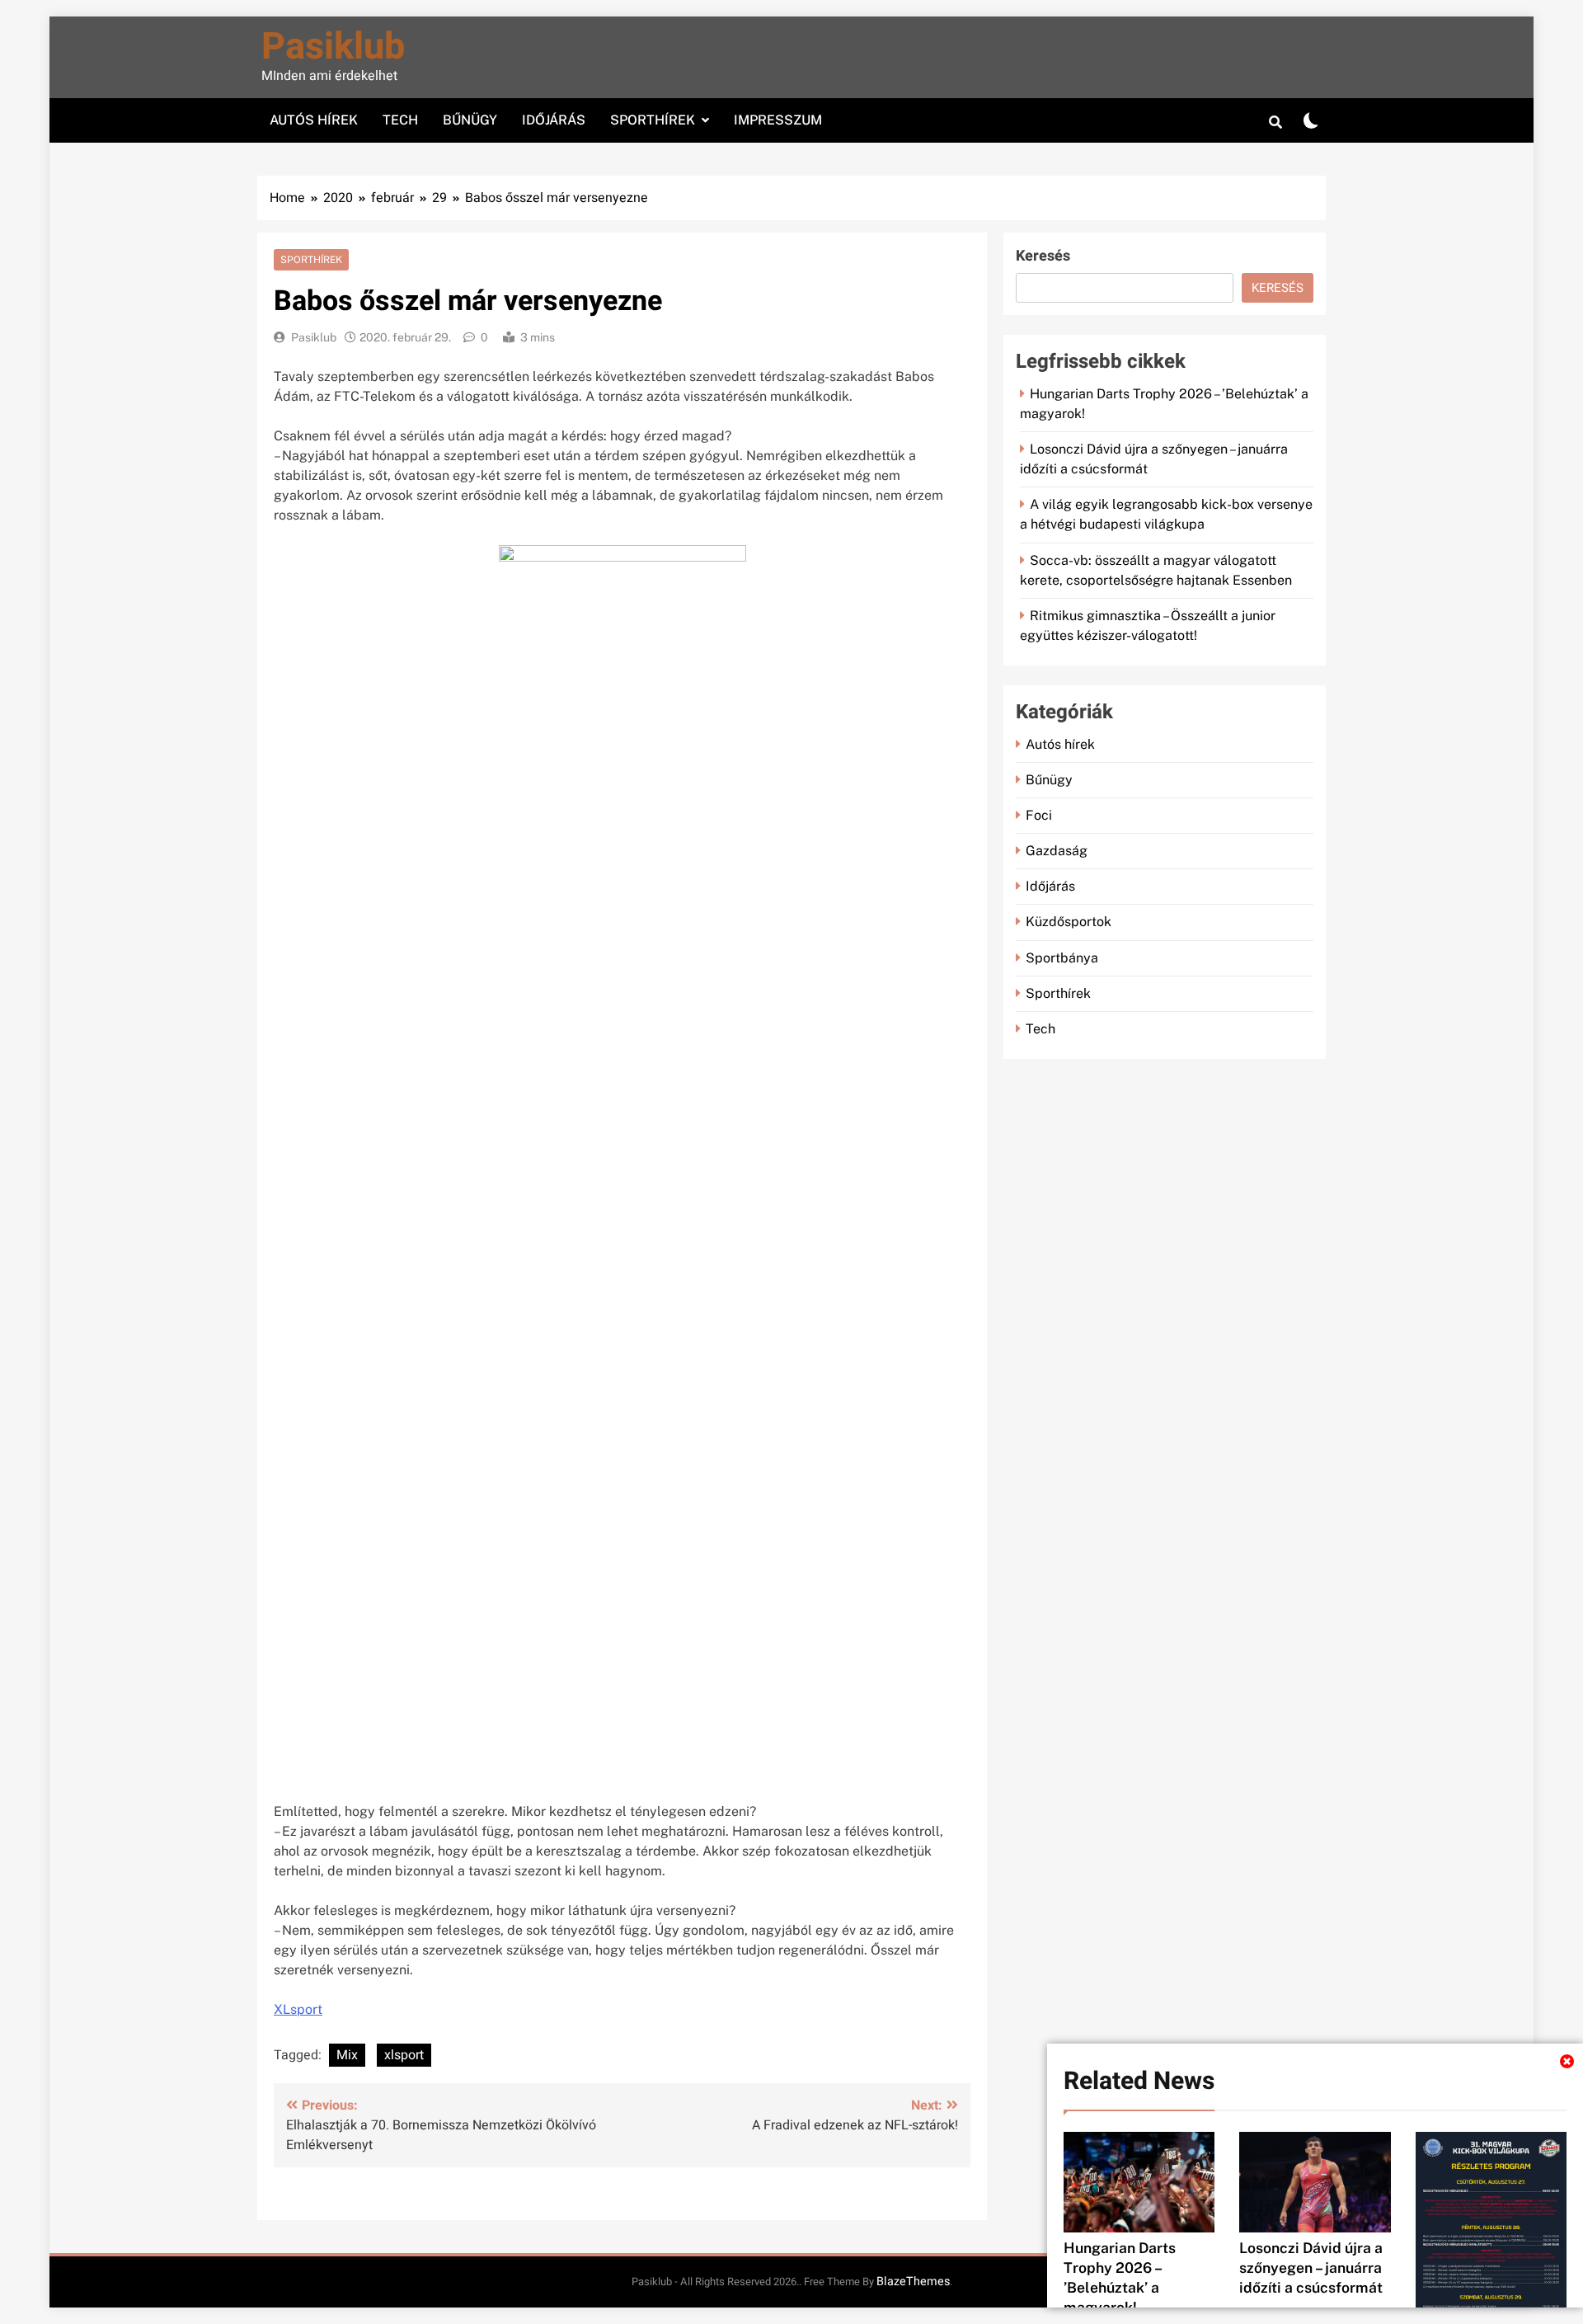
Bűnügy (470, 120)
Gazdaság (1057, 851)
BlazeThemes (913, 2282)
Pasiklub (333, 47)
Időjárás (554, 120)
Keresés (1043, 256)
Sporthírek (653, 120)
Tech (400, 120)
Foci (1039, 815)
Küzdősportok (1069, 922)
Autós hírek (314, 120)
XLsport (298, 2009)
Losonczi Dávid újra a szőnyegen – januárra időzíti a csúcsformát (1311, 2268)
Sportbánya (1062, 958)
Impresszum (778, 120)
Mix (347, 2055)
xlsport (404, 2055)
